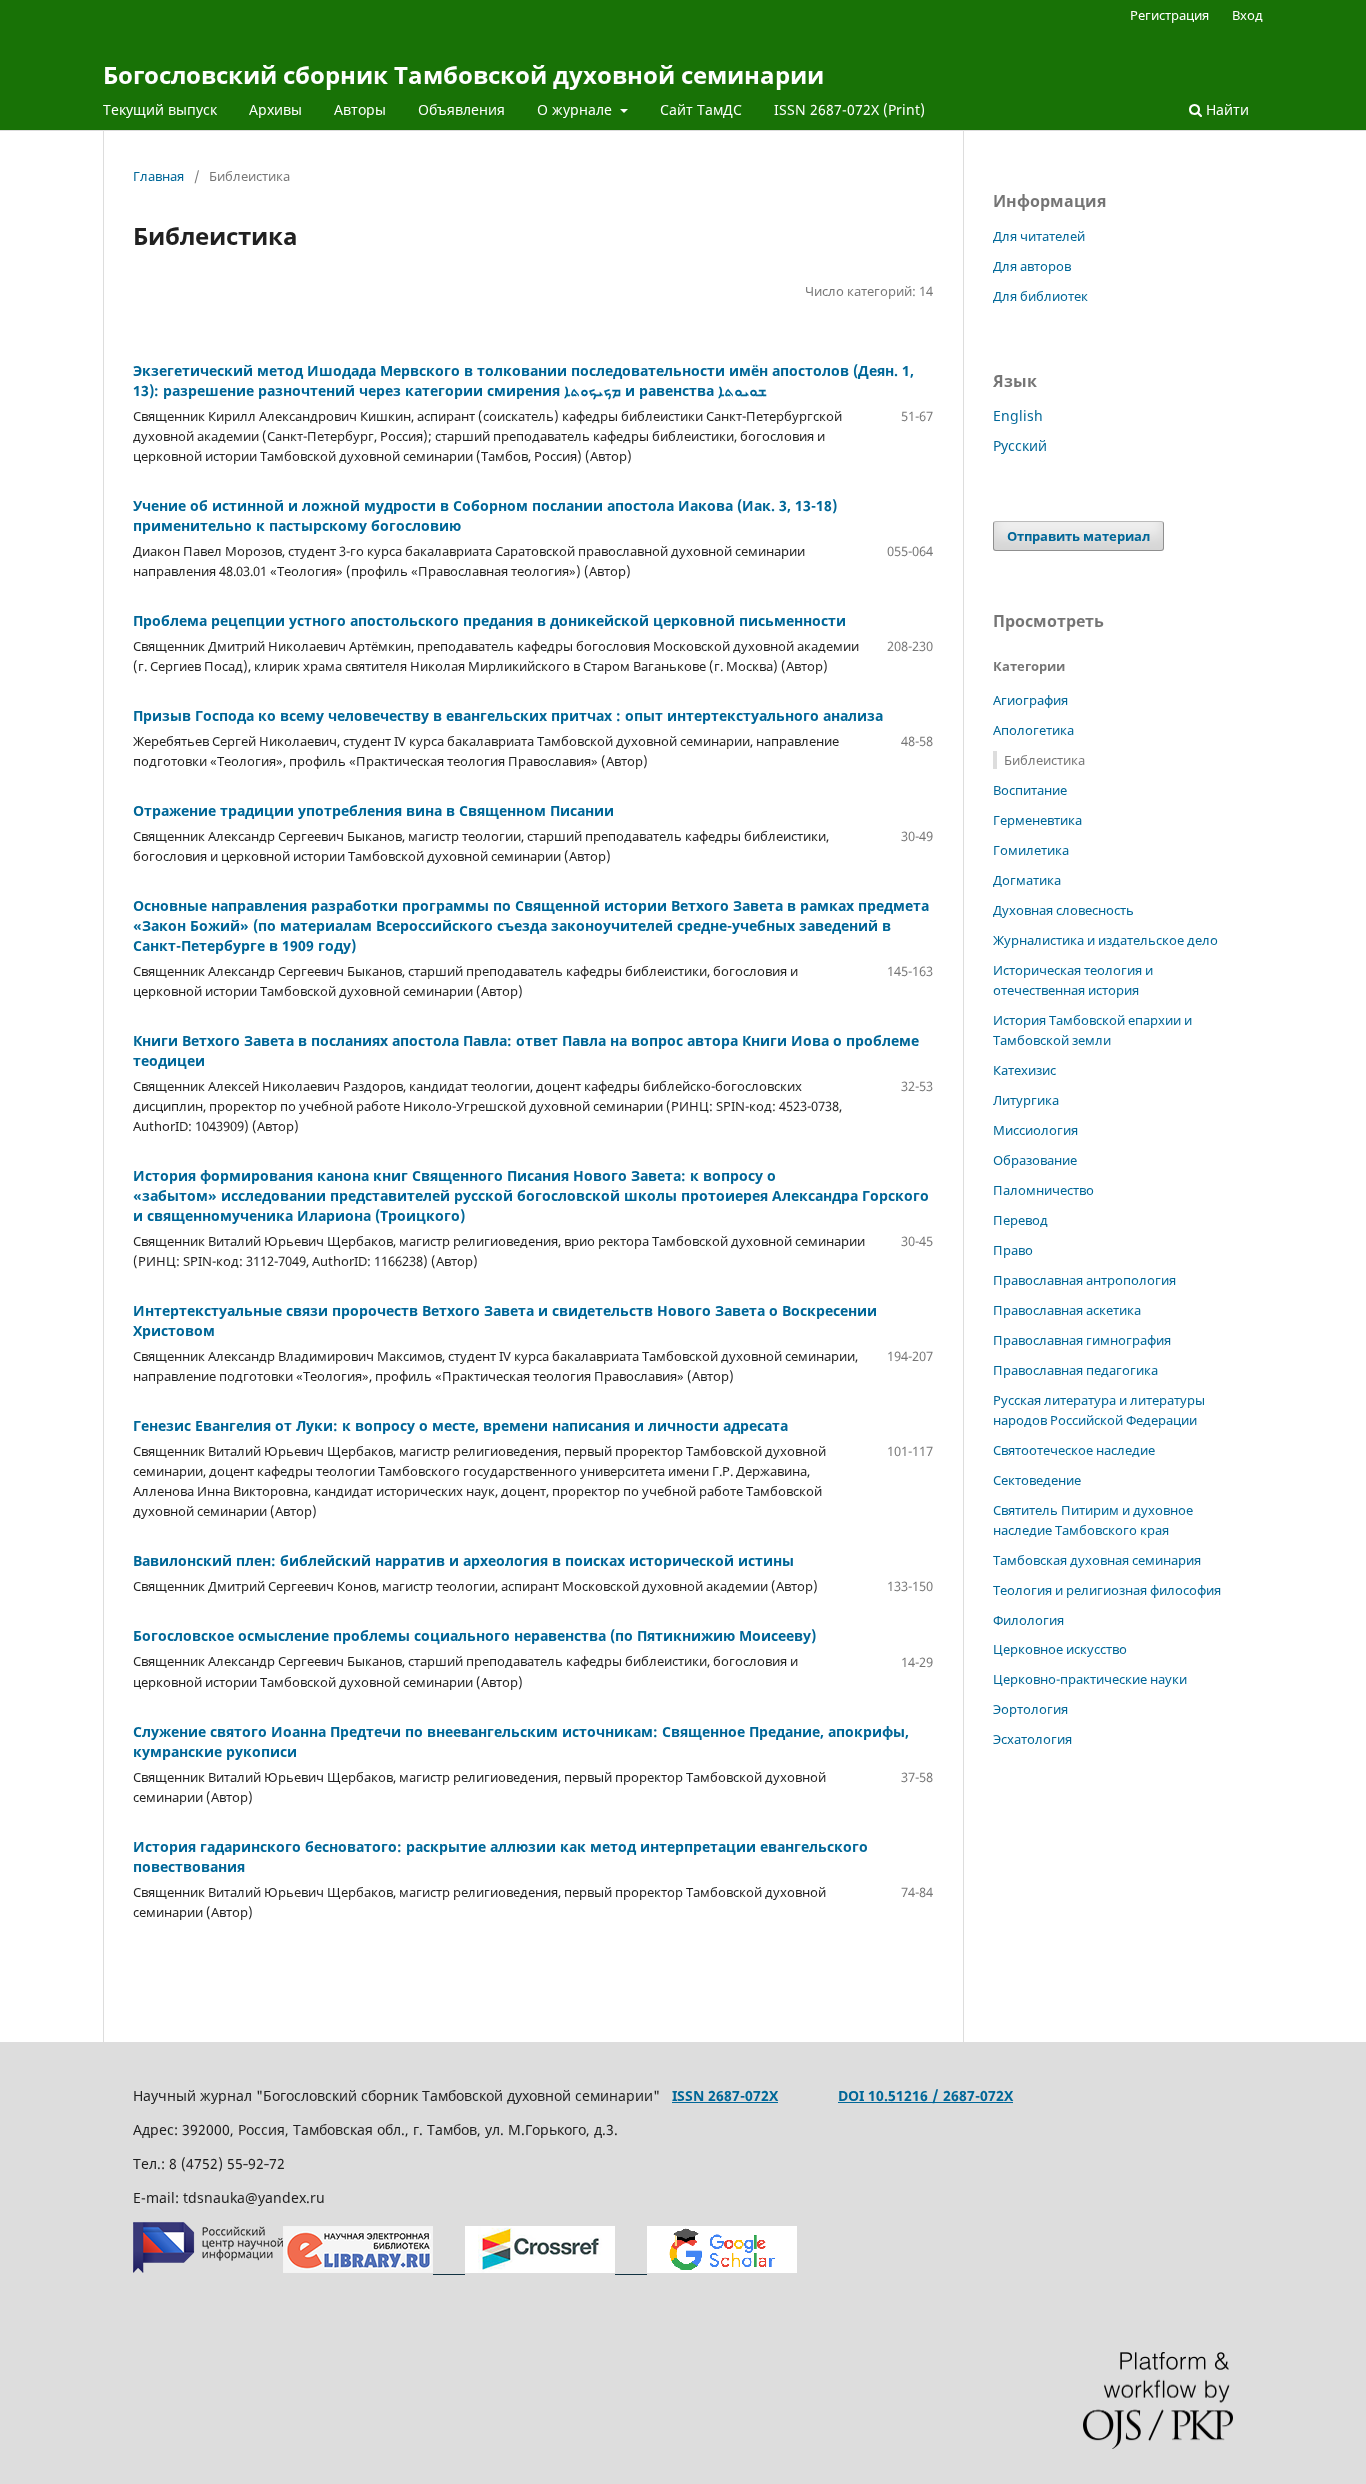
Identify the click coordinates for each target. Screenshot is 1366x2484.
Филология (1028, 1620)
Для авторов (1032, 266)
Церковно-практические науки (1090, 1679)
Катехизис (1024, 1070)
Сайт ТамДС (701, 109)
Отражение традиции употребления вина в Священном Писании (373, 810)
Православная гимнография (1082, 1340)
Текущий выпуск (160, 109)
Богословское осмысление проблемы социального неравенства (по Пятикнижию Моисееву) (474, 1635)
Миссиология (1035, 1130)
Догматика (1027, 880)
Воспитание (1030, 790)
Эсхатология (1032, 1739)
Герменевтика (1037, 820)
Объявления (461, 109)
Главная (158, 176)
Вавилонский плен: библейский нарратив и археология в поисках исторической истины (463, 1560)
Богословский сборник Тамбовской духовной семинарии (463, 74)
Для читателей (1039, 236)
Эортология (1030, 1709)
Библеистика (1044, 760)
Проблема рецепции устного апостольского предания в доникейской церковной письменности (489, 620)
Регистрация (1169, 15)
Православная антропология (1084, 1280)
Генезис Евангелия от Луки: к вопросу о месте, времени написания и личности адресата (460, 1425)
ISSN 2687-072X (725, 2095)
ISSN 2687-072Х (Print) (849, 109)
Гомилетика (1031, 850)
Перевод (1020, 1220)
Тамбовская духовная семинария (1097, 1560)
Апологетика (1033, 730)
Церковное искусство (1060, 1649)
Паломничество (1043, 1190)
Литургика (1026, 1100)
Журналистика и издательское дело (1105, 940)
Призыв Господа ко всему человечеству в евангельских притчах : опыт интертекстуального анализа (508, 715)
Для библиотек (1040, 296)
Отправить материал (1078, 536)
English (1018, 415)
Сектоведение (1037, 1480)
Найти (1225, 109)
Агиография (1030, 700)
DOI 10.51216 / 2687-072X (925, 2095)
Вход (1247, 15)
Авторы (360, 109)
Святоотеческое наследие (1074, 1450)
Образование (1035, 1160)
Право (1013, 1250)
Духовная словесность (1063, 910)
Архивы (275, 109)
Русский (1020, 445)
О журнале (576, 109)
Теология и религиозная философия (1107, 1590)
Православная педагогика (1075, 1370)
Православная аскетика (1067, 1310)
